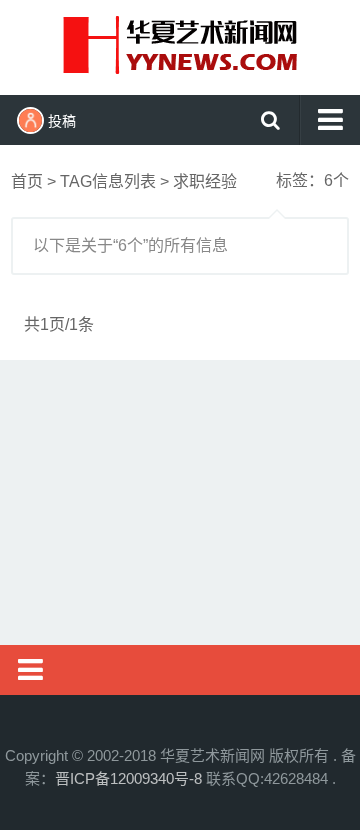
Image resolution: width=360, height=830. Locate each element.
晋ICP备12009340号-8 (128, 778)
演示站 (180, 45)
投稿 (62, 121)
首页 (27, 181)
